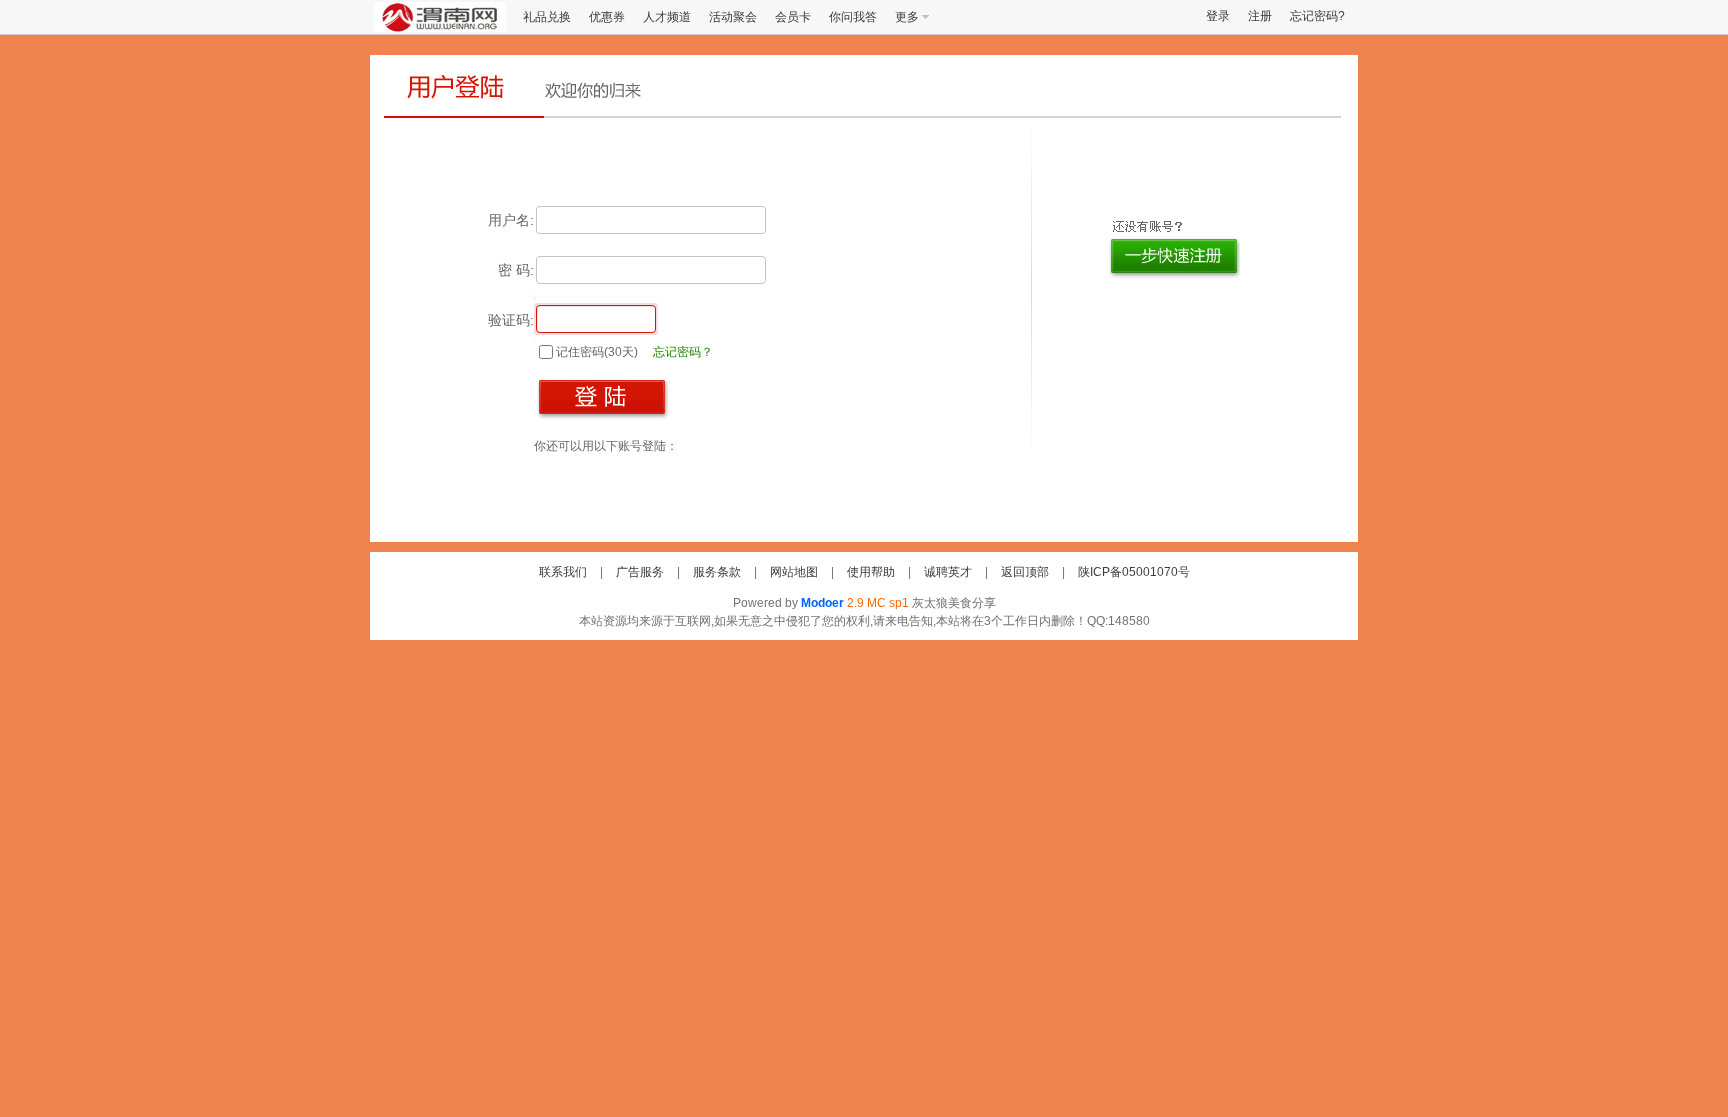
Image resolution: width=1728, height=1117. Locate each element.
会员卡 (793, 17)
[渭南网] (440, 28)
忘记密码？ (683, 352)
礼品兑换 (547, 17)
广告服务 (640, 572)
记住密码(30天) (597, 352)
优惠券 (607, 17)
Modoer (822, 603)
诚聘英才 (948, 572)
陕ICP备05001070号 (1134, 572)
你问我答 (853, 17)
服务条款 (717, 572)
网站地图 (794, 572)
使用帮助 (871, 572)
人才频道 (667, 17)
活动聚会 (733, 17)
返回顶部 (1025, 572)
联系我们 (563, 572)
